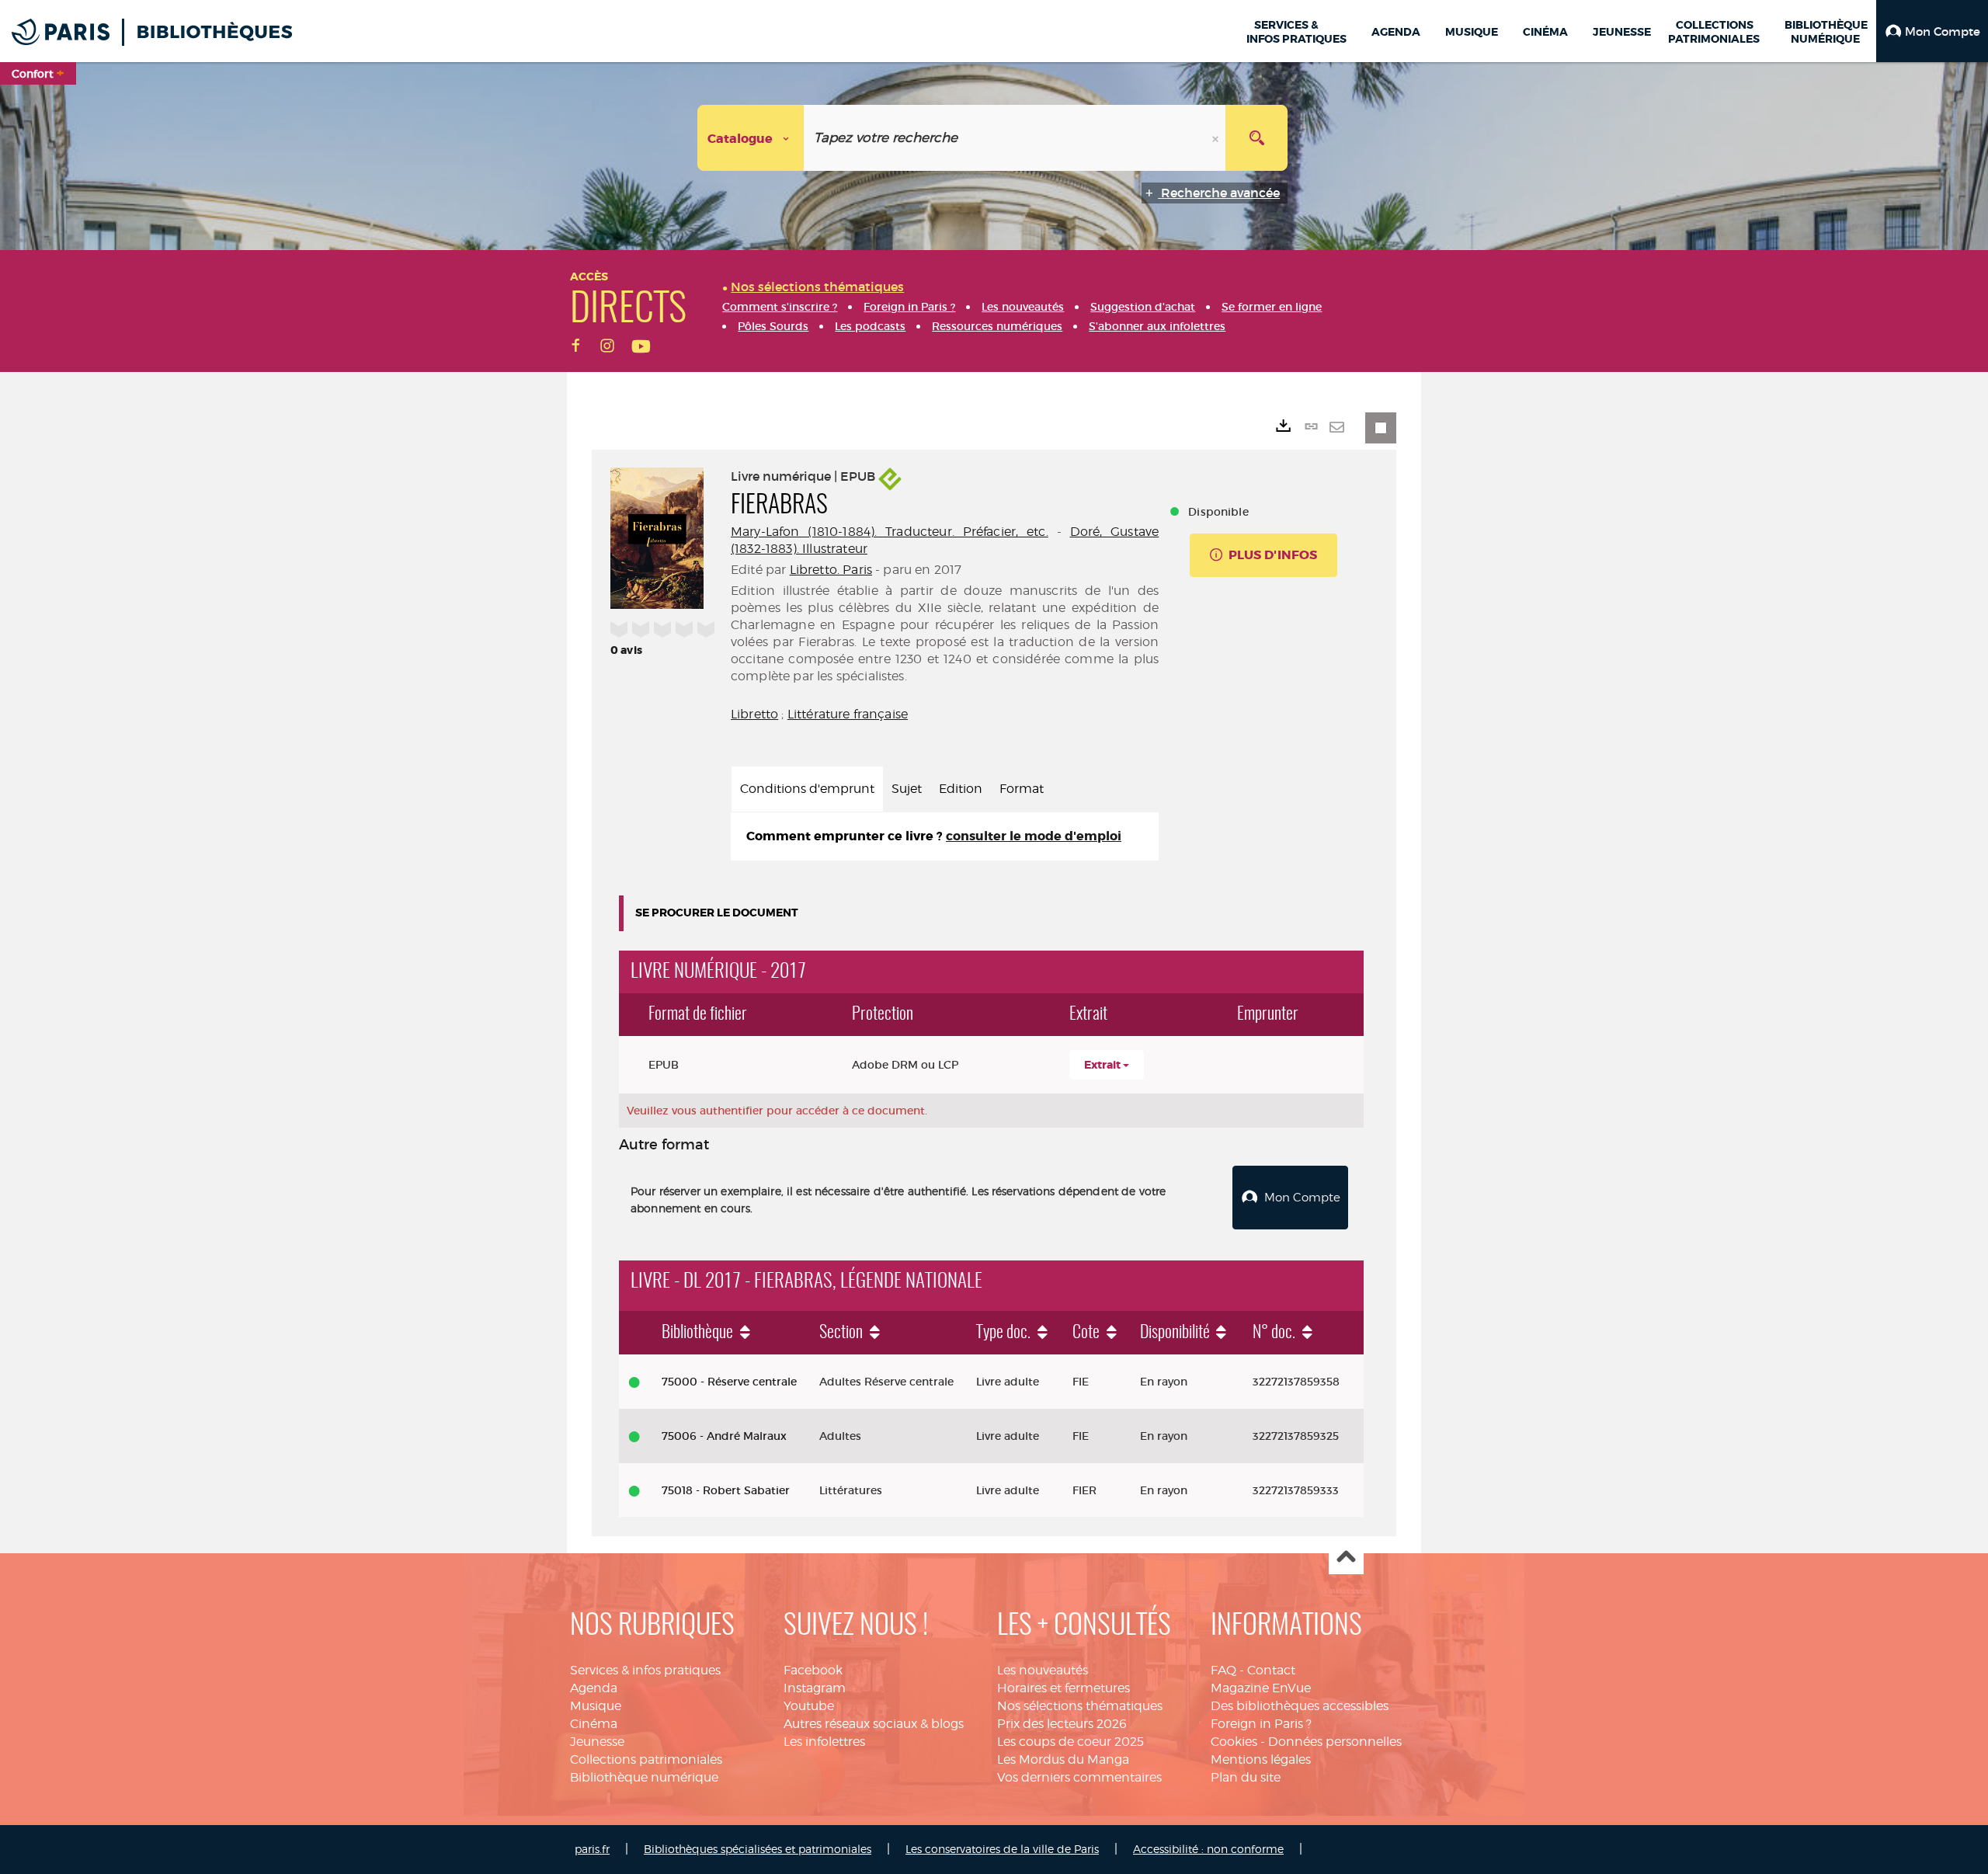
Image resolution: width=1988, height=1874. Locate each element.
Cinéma (594, 1724)
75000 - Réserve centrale (729, 1382)
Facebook (813, 1670)
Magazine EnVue (1261, 1688)
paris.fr (592, 1849)
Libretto (754, 714)
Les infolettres (824, 1742)
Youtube (809, 1706)
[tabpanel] (945, 837)
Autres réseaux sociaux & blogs (874, 1724)
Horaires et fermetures (1064, 1688)
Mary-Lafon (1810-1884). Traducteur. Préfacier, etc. (890, 532)
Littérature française (848, 714)
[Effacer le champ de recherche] (1217, 138)
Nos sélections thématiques (1080, 1706)
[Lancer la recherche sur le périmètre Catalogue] (1256, 138)
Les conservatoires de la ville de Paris (1002, 1849)
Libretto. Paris (831, 570)
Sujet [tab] (907, 789)
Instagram (815, 1688)
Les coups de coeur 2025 (1070, 1742)
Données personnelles (1335, 1742)
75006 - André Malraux (724, 1436)
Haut (1346, 1558)
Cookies (1234, 1742)
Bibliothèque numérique (644, 1777)
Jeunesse (597, 1742)
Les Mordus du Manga (1063, 1759)
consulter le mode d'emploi (1034, 836)
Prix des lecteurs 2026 (1062, 1724)
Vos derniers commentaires (1079, 1777)
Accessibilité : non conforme (1208, 1849)
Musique (596, 1706)
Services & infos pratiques (645, 1670)
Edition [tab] (961, 789)
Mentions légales (1261, 1759)
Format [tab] (1022, 789)
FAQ (1223, 1670)
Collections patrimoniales (646, 1759)
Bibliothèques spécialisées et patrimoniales (758, 1849)
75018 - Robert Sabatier (726, 1490)
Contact (1271, 1670)
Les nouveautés (1043, 1670)
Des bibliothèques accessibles (1300, 1706)
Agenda (594, 1688)
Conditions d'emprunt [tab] (807, 789)
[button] (1932, 31)
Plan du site (1246, 1777)
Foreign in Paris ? (1261, 1724)
